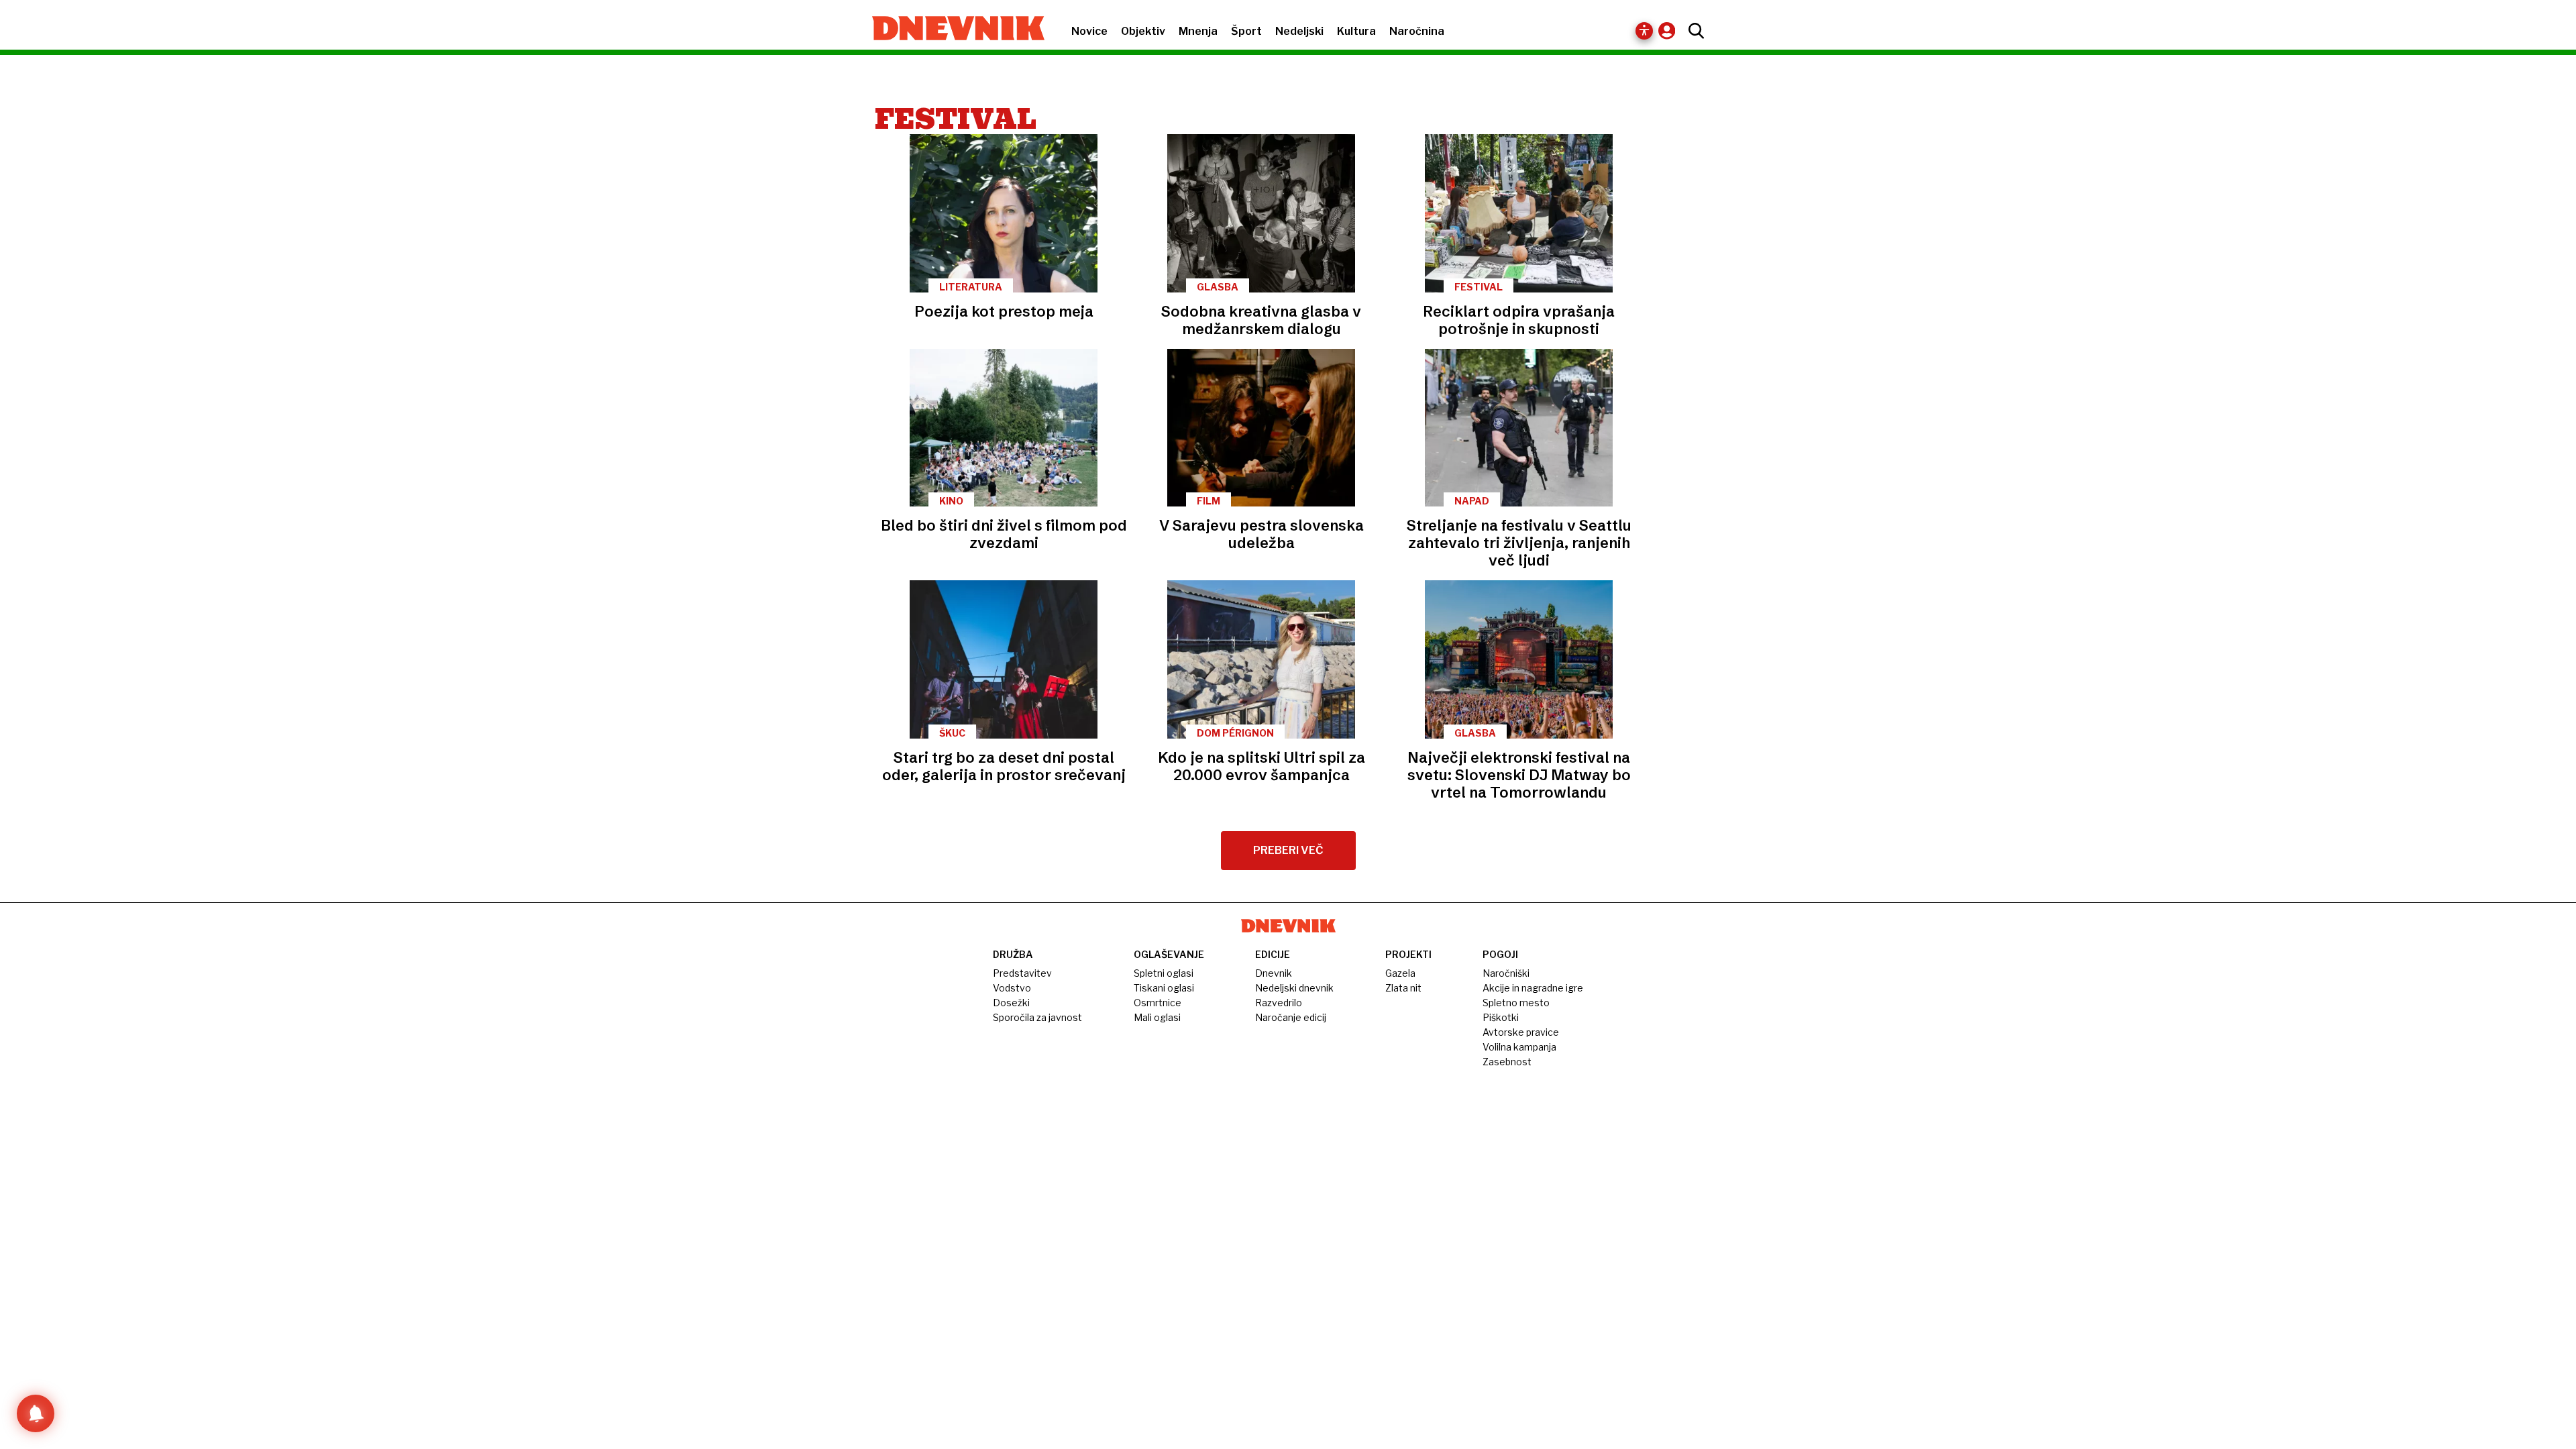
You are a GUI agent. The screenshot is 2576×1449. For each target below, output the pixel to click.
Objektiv (1143, 31)
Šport (1246, 31)
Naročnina (1417, 31)
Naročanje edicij (1291, 1017)
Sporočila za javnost (1037, 1017)
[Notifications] (36, 1413)
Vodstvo (1012, 988)
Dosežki (1011, 1003)
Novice (1089, 31)
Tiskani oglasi (1164, 988)
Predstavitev (1022, 973)
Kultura (1356, 31)
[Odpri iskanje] (1693, 31)
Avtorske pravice (1521, 1032)
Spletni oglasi (1164, 973)
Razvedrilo (1279, 1003)
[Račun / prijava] (1670, 31)
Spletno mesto (1516, 1003)
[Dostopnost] (1644, 31)
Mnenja (1198, 31)
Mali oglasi (1157, 1017)
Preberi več (1288, 850)
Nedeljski (1299, 31)
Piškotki (1501, 1017)
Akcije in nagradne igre (1533, 988)
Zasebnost (1507, 1062)
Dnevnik (1274, 973)
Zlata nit (1403, 988)
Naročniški (1506, 973)
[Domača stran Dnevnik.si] (952, 30)
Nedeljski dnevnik (1294, 988)
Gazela (1400, 973)
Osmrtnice (1158, 1003)
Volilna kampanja (1519, 1047)
